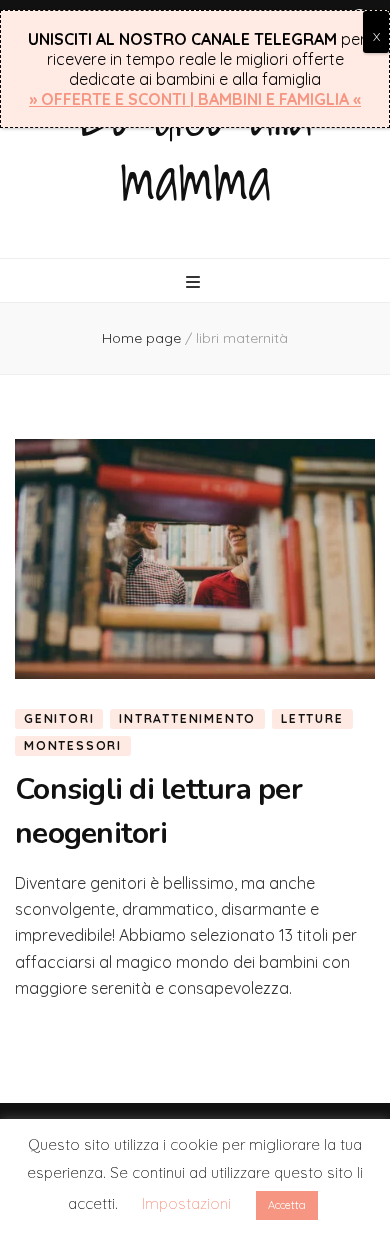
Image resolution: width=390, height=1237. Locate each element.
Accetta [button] (287, 1205)
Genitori (59, 718)
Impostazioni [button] (186, 1203)
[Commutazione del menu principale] (195, 282)
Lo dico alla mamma (195, 145)
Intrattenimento (187, 718)
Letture (312, 718)
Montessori (73, 745)
